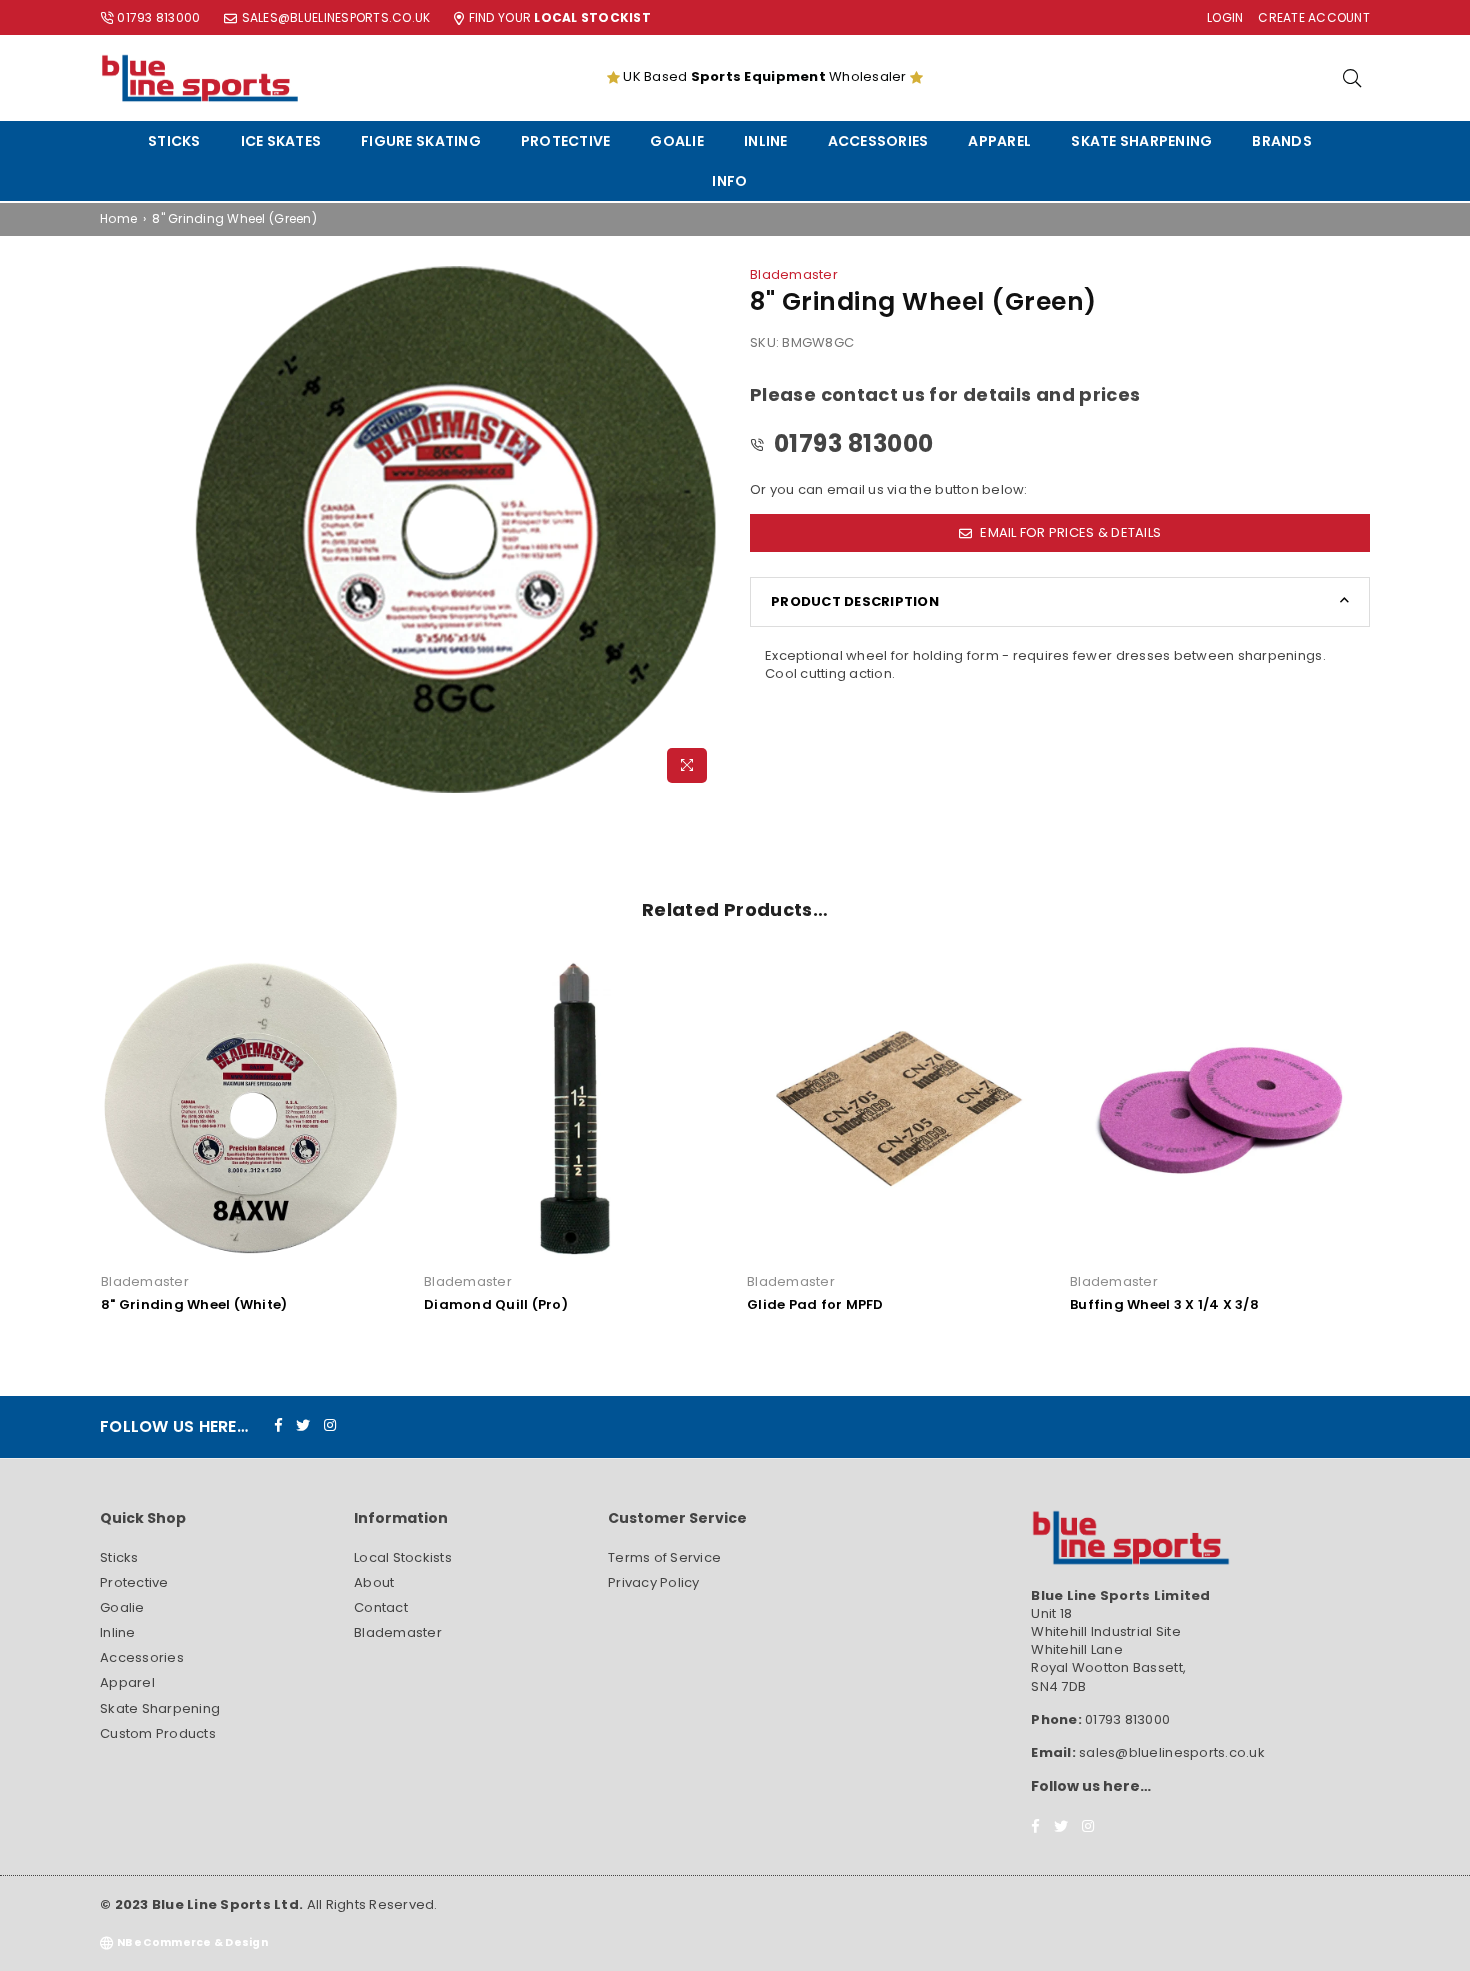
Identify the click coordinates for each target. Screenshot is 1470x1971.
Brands (1282, 141)
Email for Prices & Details (1069, 532)
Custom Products (158, 1733)
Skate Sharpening (1141, 141)
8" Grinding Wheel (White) (194, 1304)
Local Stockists (403, 1557)
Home (118, 219)
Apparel (999, 141)
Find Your (560, 17)
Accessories (878, 141)
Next (1402, 1145)
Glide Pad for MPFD (815, 1304)
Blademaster (794, 274)
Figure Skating (421, 141)
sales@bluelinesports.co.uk (336, 17)
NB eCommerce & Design (192, 1942)
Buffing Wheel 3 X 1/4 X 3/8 (1164, 1304)
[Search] (1352, 78)
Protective (566, 141)
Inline (766, 141)
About (374, 1582)
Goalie (677, 141)
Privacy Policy (654, 1582)
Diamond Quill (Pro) (496, 1304)
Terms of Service (664, 1557)
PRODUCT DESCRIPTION (855, 601)
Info (729, 181)
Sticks (174, 141)
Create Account (1314, 17)
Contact (381, 1607)
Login (1225, 17)
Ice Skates (281, 141)
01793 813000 (158, 17)
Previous (67, 1145)
